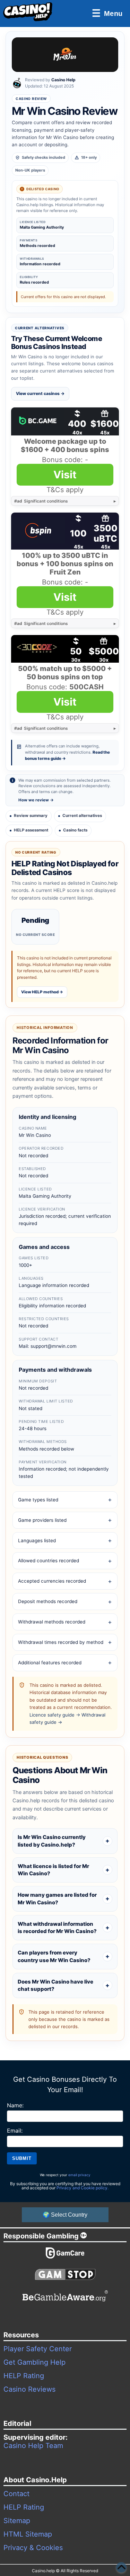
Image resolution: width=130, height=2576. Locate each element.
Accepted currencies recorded (52, 1581)
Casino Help (63, 80)
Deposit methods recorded (48, 1601)
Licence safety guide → (55, 1715)
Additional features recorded (50, 1663)
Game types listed (38, 1500)
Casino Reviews (29, 2389)
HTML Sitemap (28, 2534)
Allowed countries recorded (49, 1561)
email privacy (79, 2175)
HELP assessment (31, 830)
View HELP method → (42, 992)
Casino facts (75, 830)
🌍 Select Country (65, 2215)
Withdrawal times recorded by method (61, 1642)
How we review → (36, 800)
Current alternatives (82, 816)
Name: (15, 2105)
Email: (15, 2131)
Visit (65, 475)
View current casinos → (40, 393)
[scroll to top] (121, 2567)
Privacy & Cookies (33, 2548)
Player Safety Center (38, 2349)
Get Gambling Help (34, 2362)
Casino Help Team (33, 2446)
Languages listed (37, 1540)
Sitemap (17, 2521)
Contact (16, 2494)
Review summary (31, 816)
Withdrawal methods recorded (52, 1622)
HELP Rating (24, 2376)
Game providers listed (42, 1520)
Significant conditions (41, 501)
